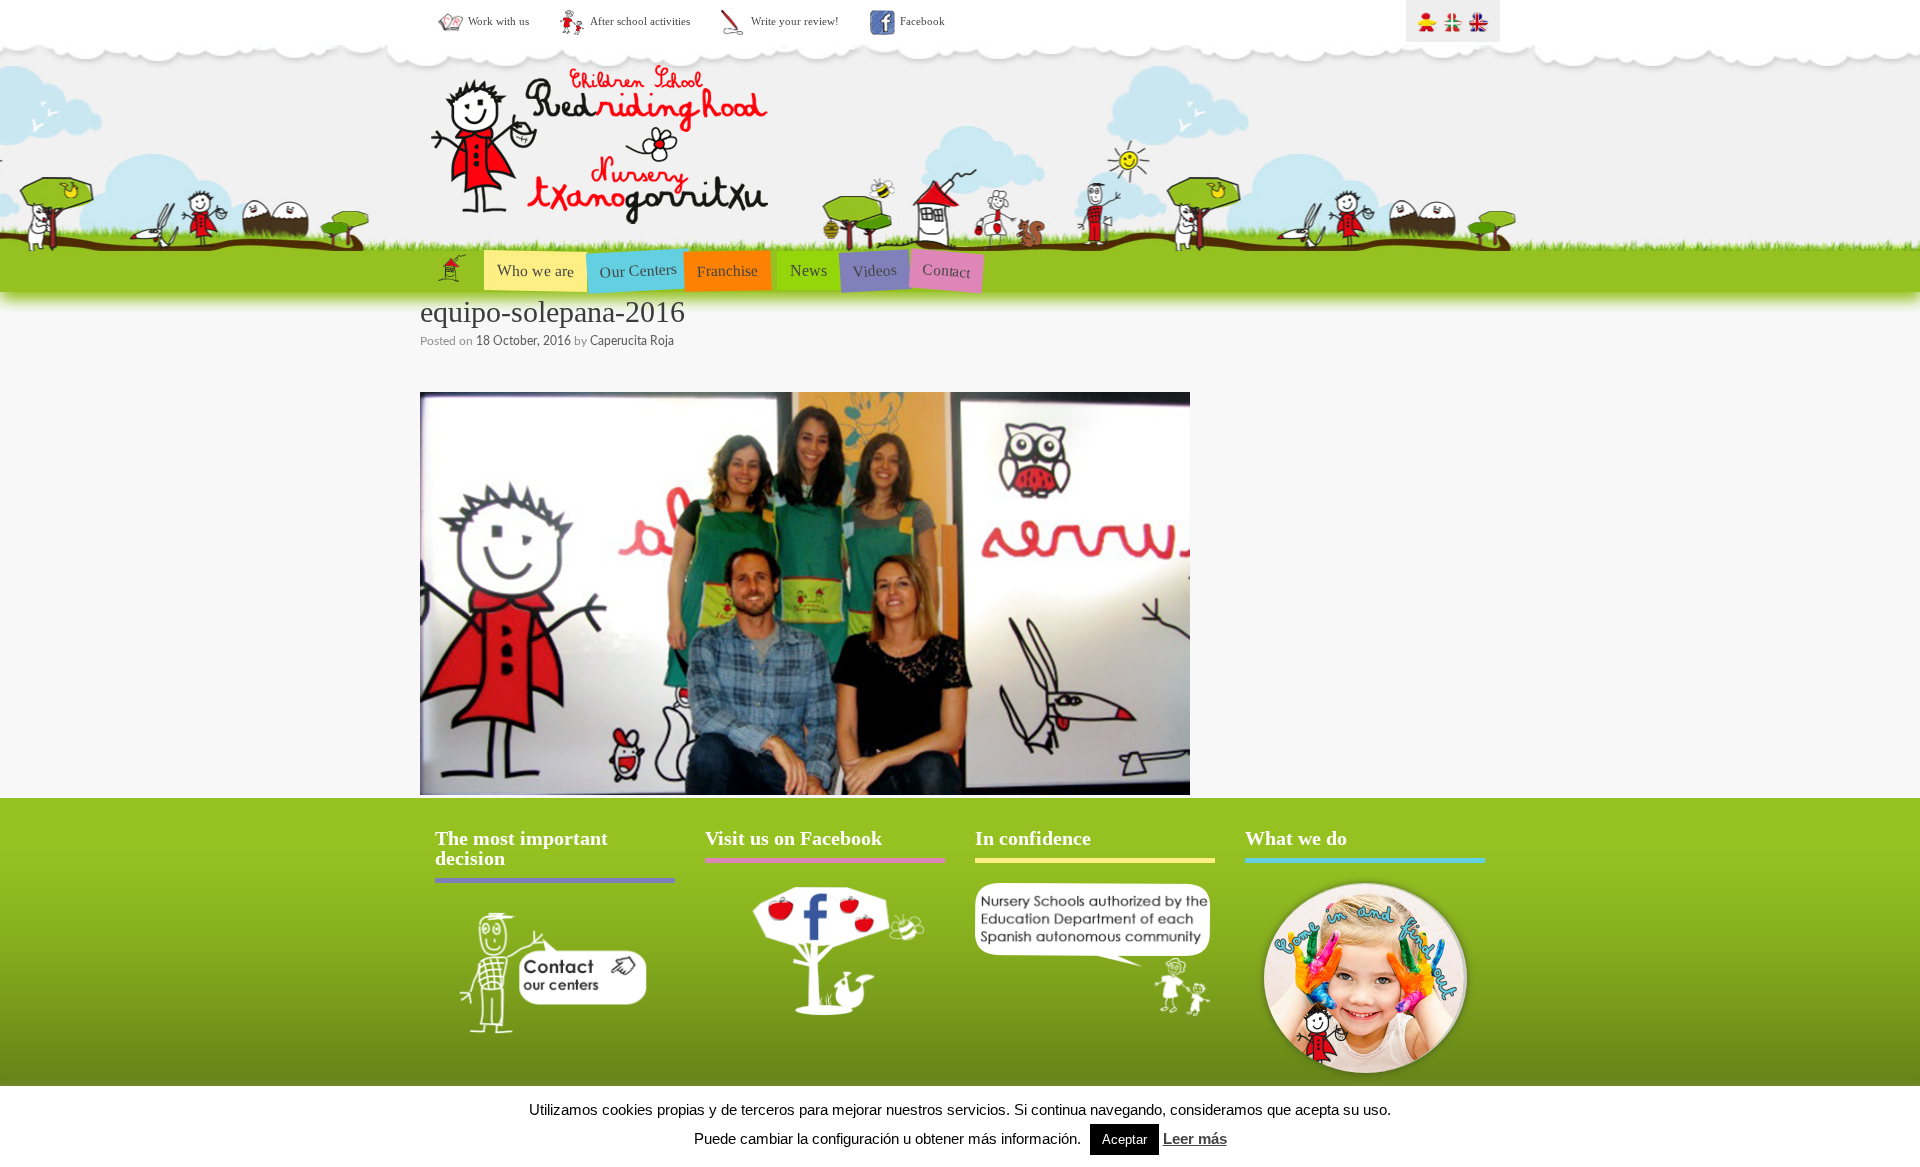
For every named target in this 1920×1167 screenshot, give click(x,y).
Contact (946, 270)
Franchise (728, 270)
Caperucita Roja (632, 341)
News (808, 270)
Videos (874, 269)
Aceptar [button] (1124, 1139)
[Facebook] (825, 951)
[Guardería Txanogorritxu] (602, 228)
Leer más (1195, 1138)
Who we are (535, 270)
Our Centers (638, 270)
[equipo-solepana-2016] (805, 791)
